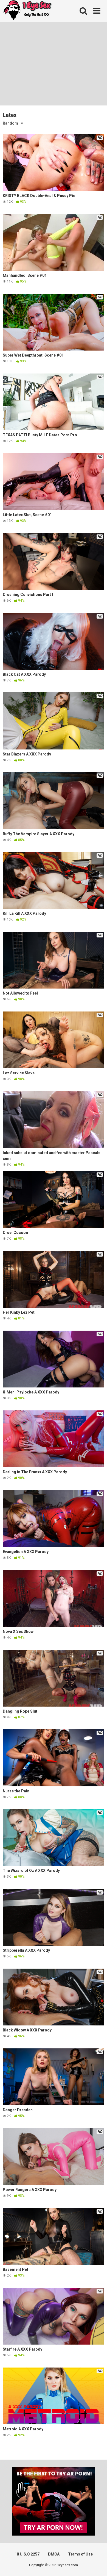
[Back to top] (97, 2565)
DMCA (54, 2554)
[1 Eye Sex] (27, 11)
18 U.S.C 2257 (27, 2554)
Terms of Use (80, 2554)
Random (10, 123)
